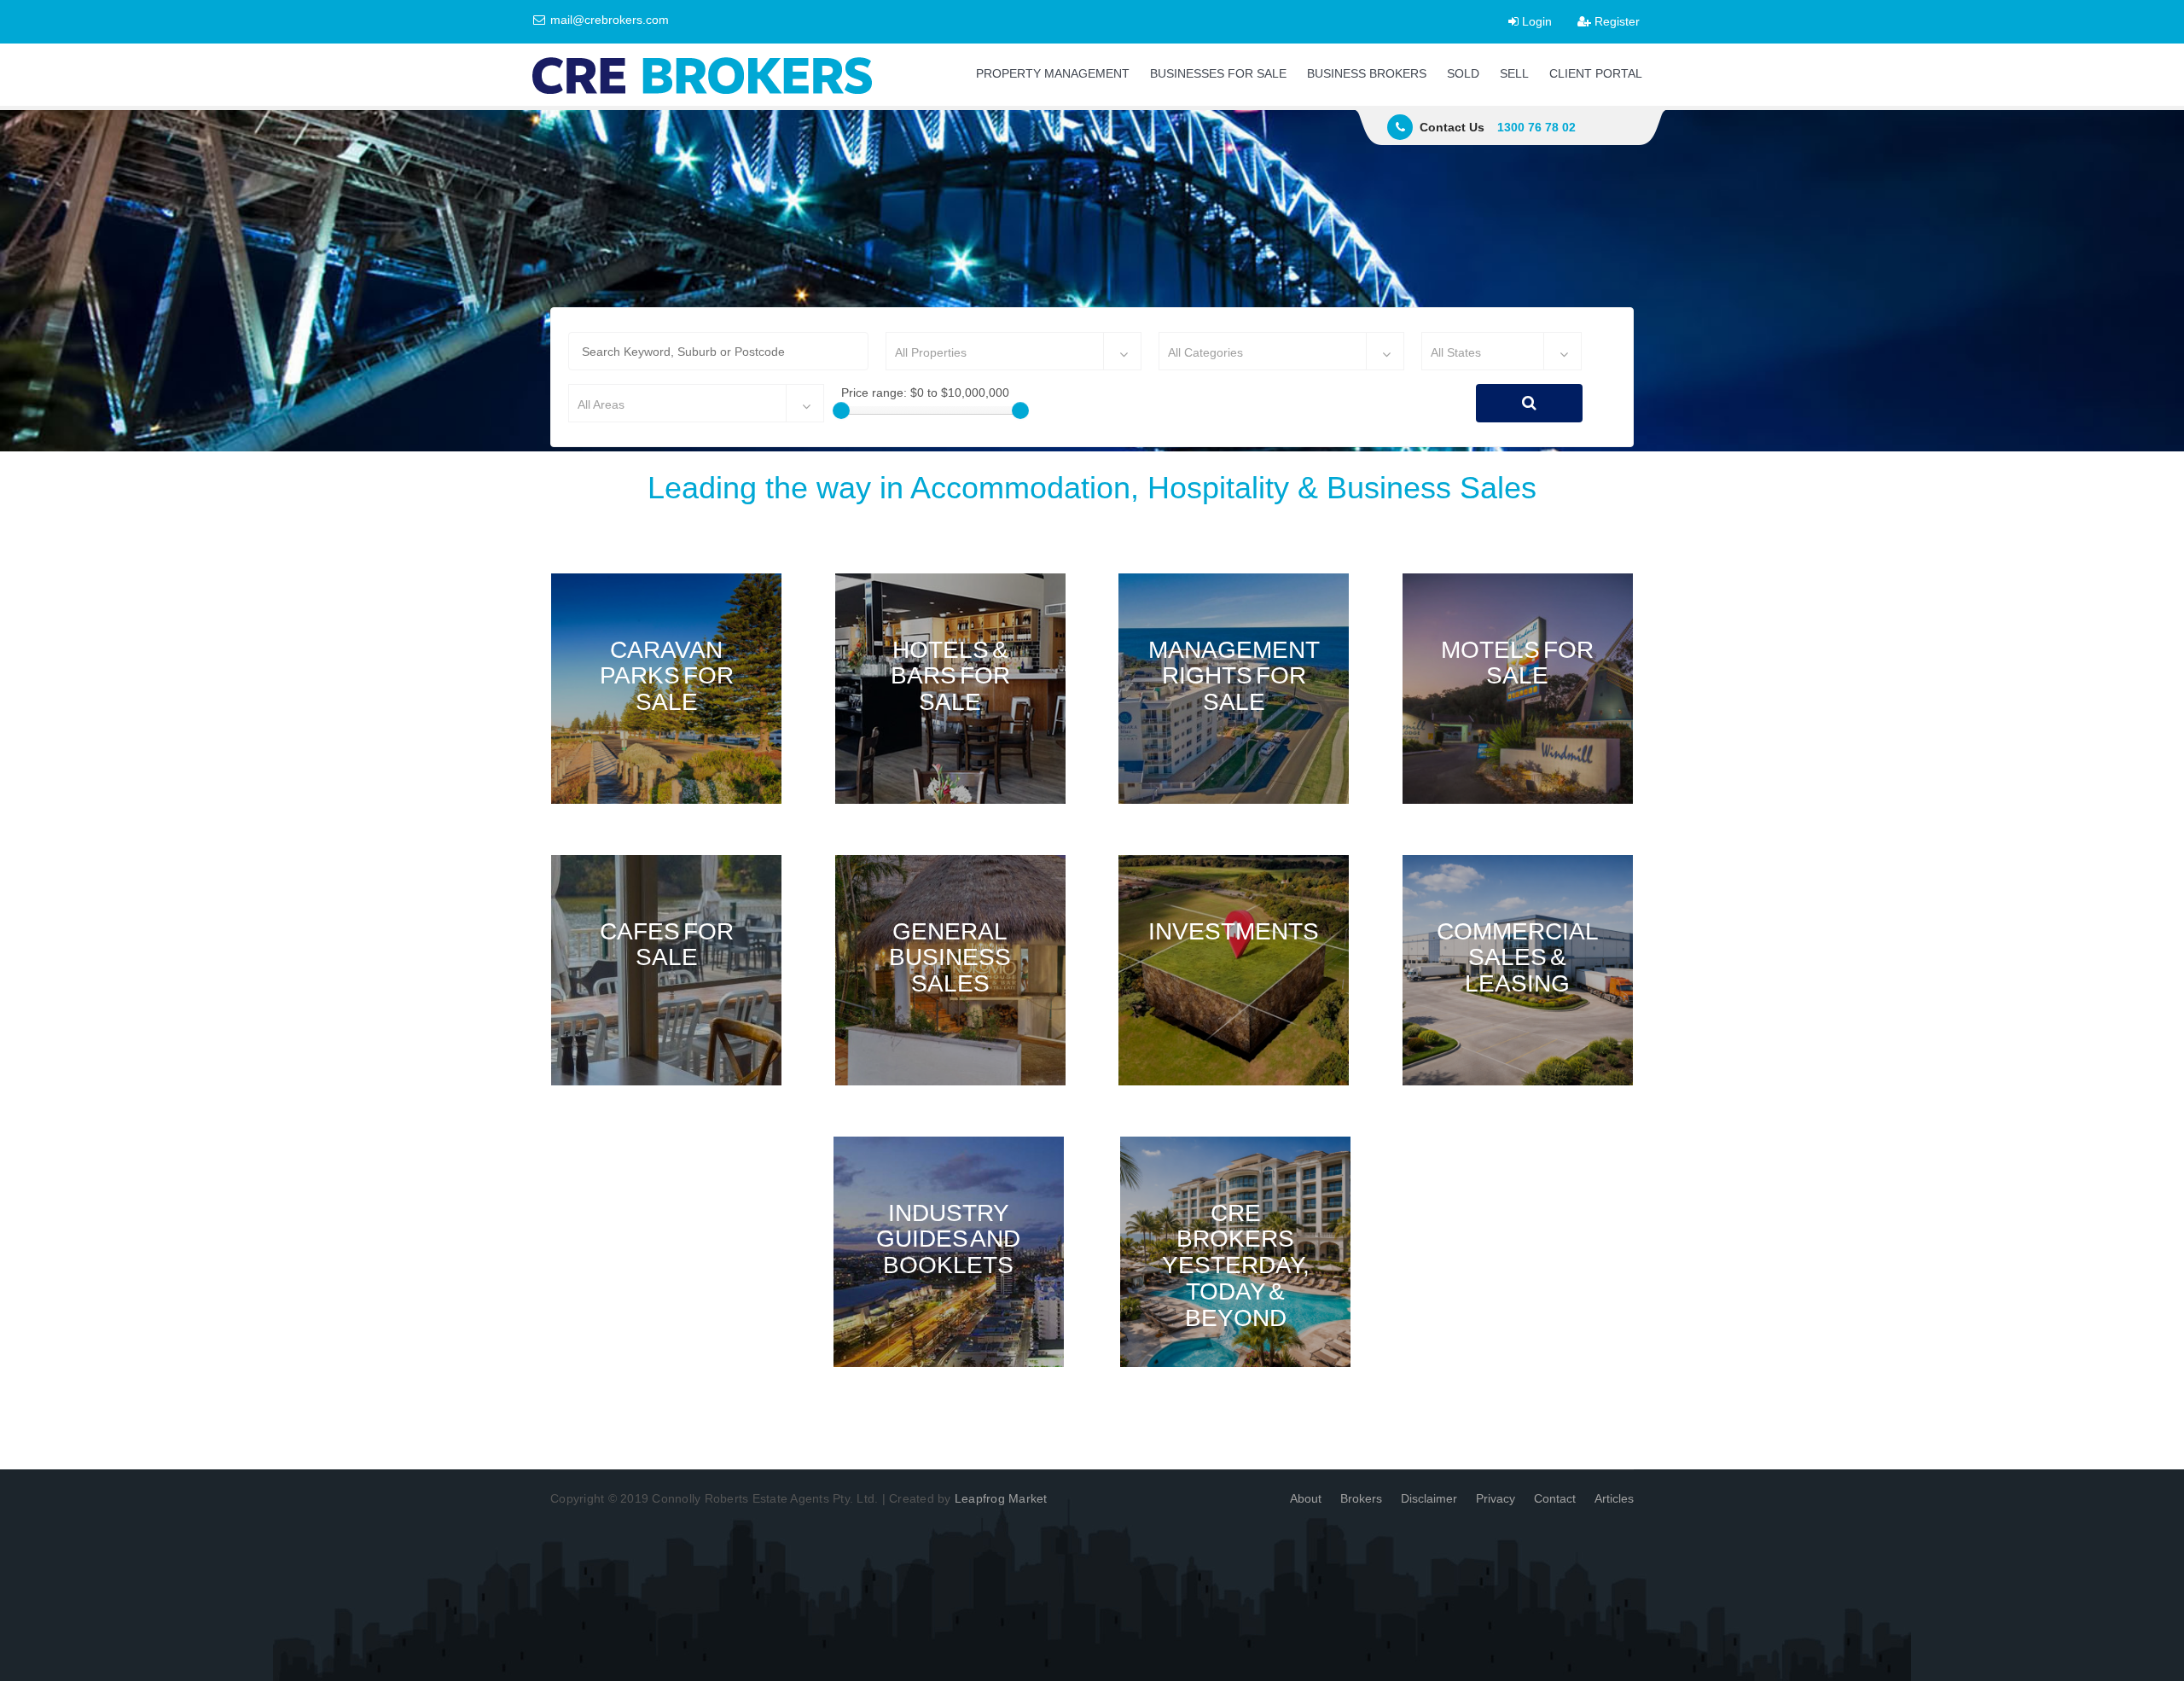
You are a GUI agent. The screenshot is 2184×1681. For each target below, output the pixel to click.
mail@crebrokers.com (608, 20)
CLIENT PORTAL (1596, 73)
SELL (1514, 73)
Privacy (1496, 1498)
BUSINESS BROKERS (1367, 73)
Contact (1555, 1498)
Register (1615, 21)
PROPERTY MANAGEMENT (1053, 73)
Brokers (1361, 1498)
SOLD (1463, 73)
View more (666, 689)
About (1306, 1498)
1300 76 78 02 (1536, 127)
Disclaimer (1429, 1498)
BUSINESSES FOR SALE (1218, 73)
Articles (1614, 1498)
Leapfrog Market (1001, 1498)
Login (1535, 21)
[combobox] (1014, 351)
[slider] (841, 410)
